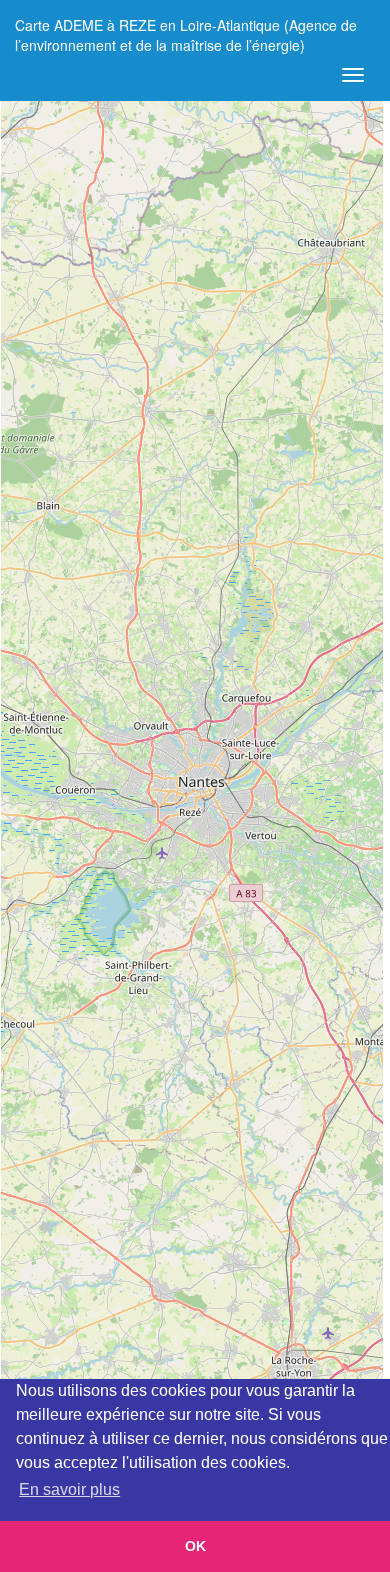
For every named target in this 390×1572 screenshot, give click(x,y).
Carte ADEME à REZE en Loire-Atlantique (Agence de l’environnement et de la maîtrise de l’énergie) (186, 32)
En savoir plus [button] (69, 1489)
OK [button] (195, 1546)
